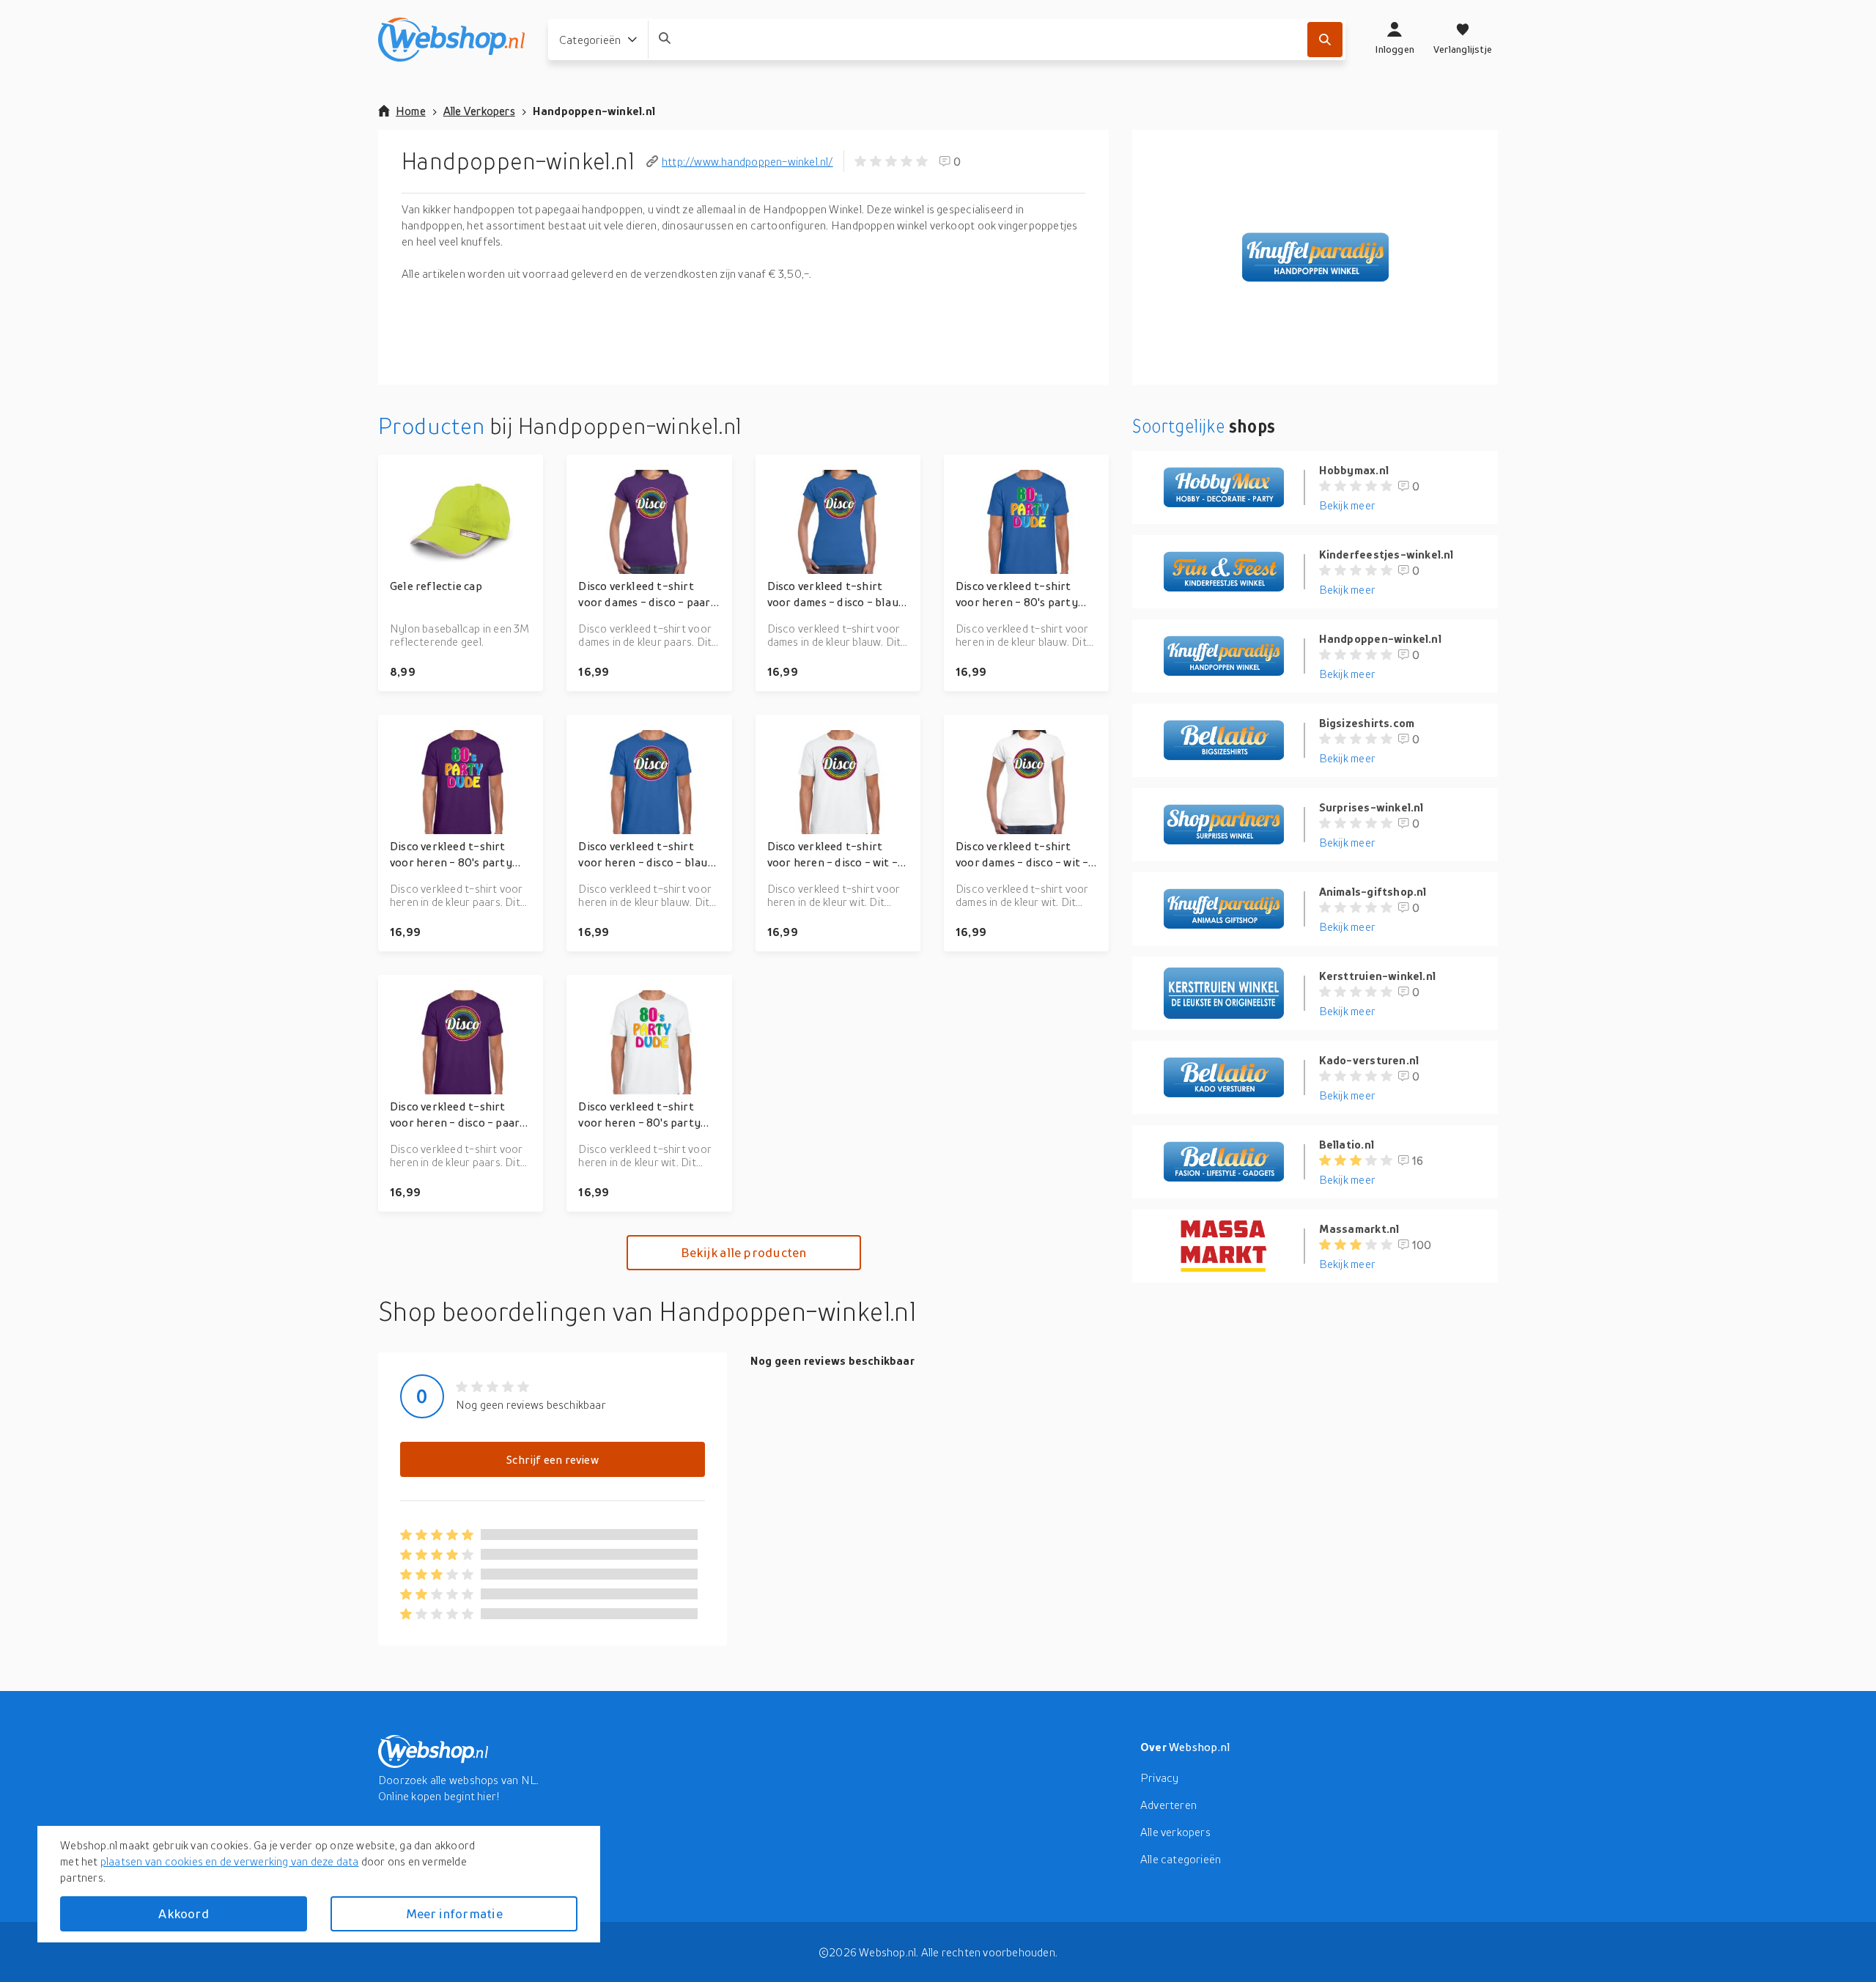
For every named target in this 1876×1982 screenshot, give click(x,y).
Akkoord (183, 1913)
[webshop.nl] (451, 40)
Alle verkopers (1175, 1832)
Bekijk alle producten (743, 1252)
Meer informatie (454, 1913)
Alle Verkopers (479, 111)
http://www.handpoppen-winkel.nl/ (747, 161)
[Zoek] (1325, 40)
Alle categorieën (1181, 1859)
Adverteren (1168, 1805)
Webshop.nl (1200, 1747)
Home (411, 111)
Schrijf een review (553, 1459)
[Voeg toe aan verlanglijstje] (525, 472)
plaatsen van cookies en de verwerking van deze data (230, 1861)
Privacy (1159, 1777)
